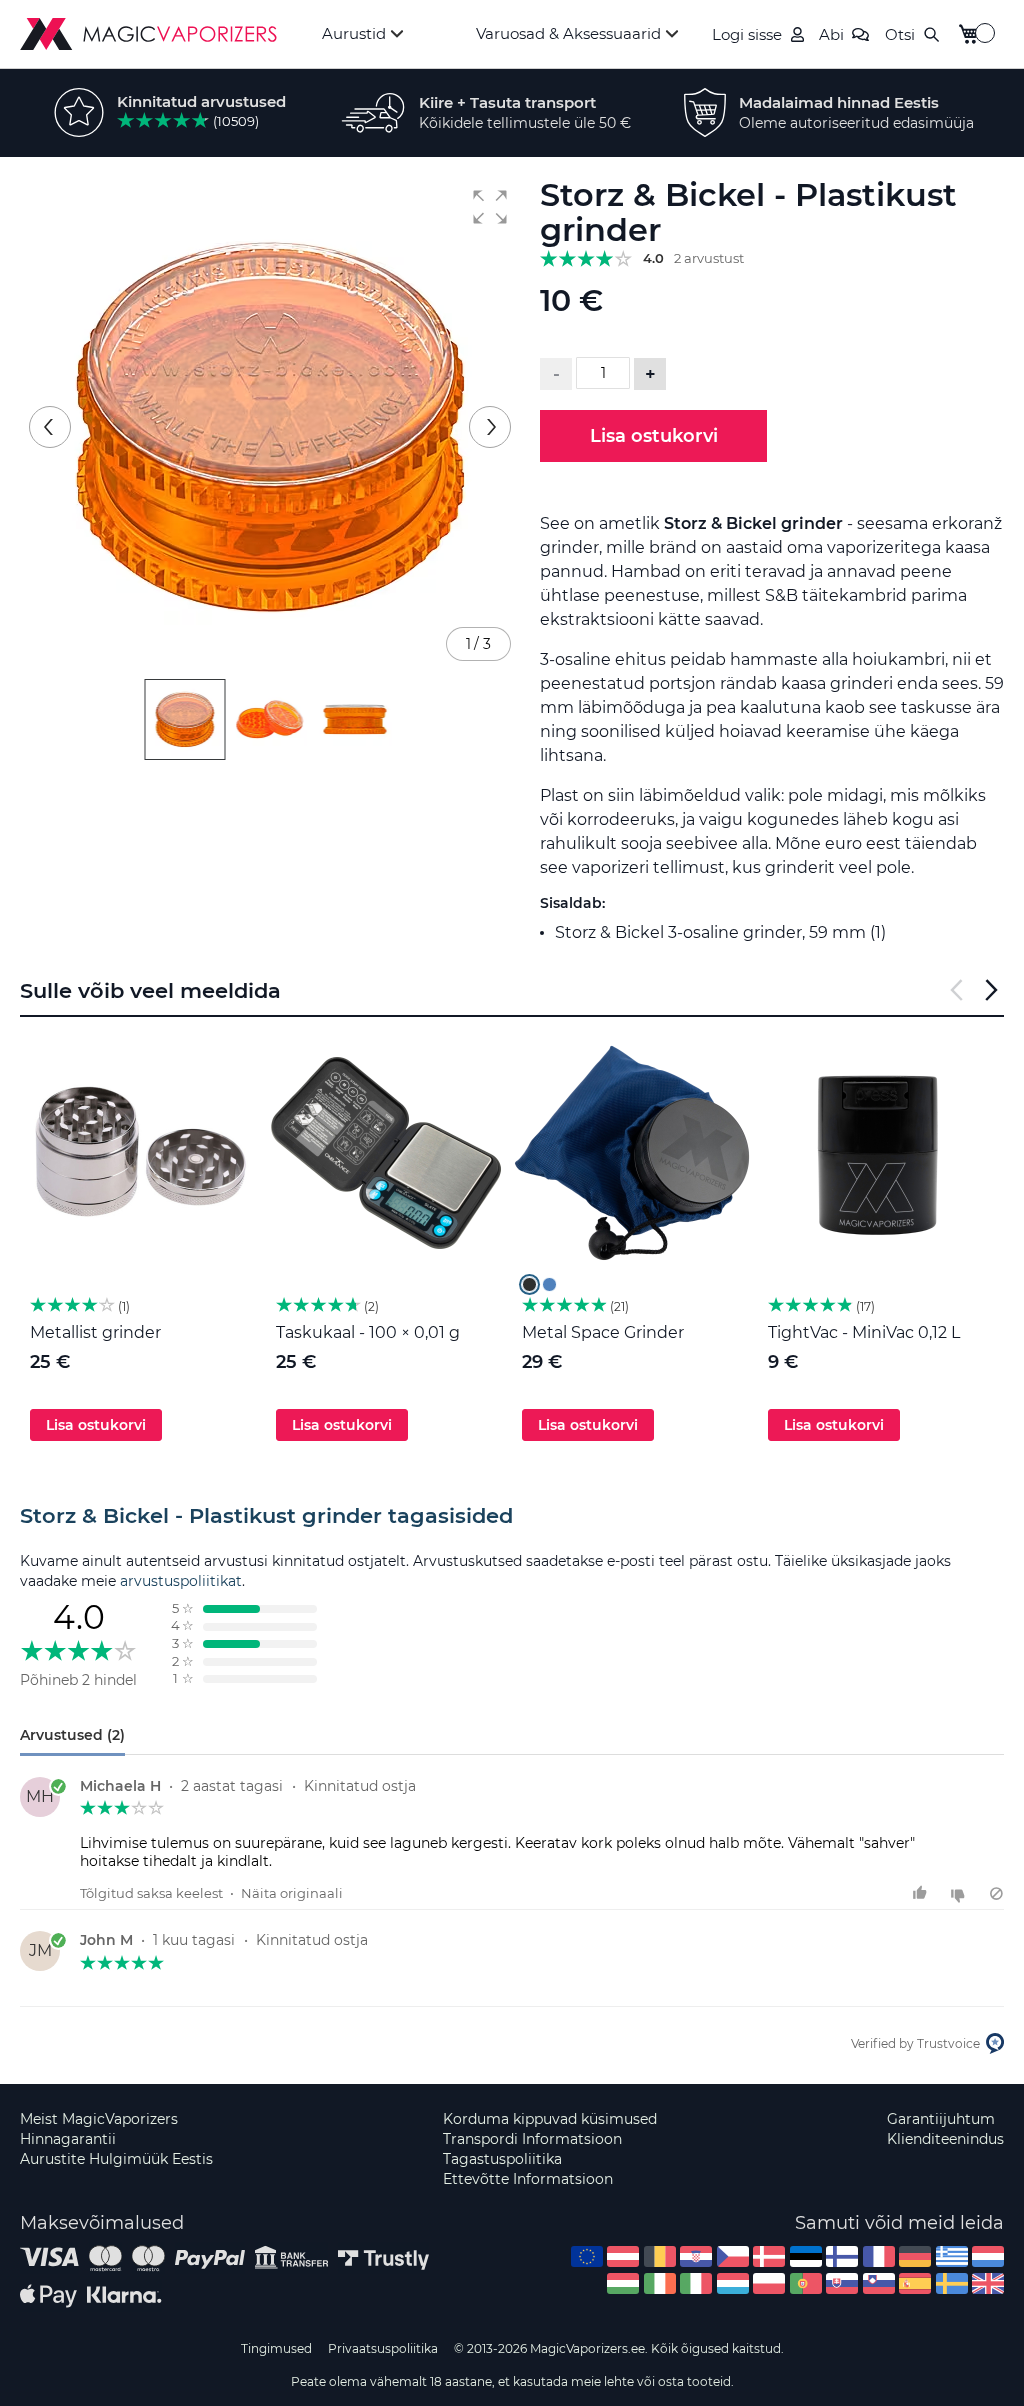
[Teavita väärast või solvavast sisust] (996, 1893)
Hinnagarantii (68, 2139)
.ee (806, 2256)
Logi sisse (747, 34)
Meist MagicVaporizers (99, 2119)
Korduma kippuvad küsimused (550, 2119)
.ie (660, 2283)
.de (915, 2256)
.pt (806, 2283)
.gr (952, 2256)
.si (879, 2283)
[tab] (512, 1516)
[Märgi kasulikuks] (922, 1893)
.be (660, 2256)
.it (696, 2283)
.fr (879, 2256)
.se (952, 2283)
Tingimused (276, 2348)
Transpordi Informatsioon (532, 2139)
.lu (733, 2283)
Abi (831, 34)
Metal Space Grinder (603, 1332)
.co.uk (988, 2283)
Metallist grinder (95, 1332)
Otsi (900, 34)
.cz (733, 2256)
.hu (623, 2283)
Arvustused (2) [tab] (72, 1735)
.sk (842, 2283)
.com (587, 2256)
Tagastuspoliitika (502, 2159)
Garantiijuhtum (941, 2119)
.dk (769, 2256)
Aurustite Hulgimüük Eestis (116, 2159)
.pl (769, 2283)
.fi (842, 2256)
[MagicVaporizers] (148, 34)
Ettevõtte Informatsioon (528, 2179)
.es (915, 2283)
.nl (988, 2256)
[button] (490, 207)
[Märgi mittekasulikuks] (960, 1893)
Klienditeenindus (945, 2139)
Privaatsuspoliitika (383, 2348)
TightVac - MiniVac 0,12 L (864, 1332)
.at (623, 2256)
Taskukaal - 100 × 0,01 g (368, 1332)
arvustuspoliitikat (181, 1581)
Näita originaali (292, 1893)
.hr (696, 2256)
